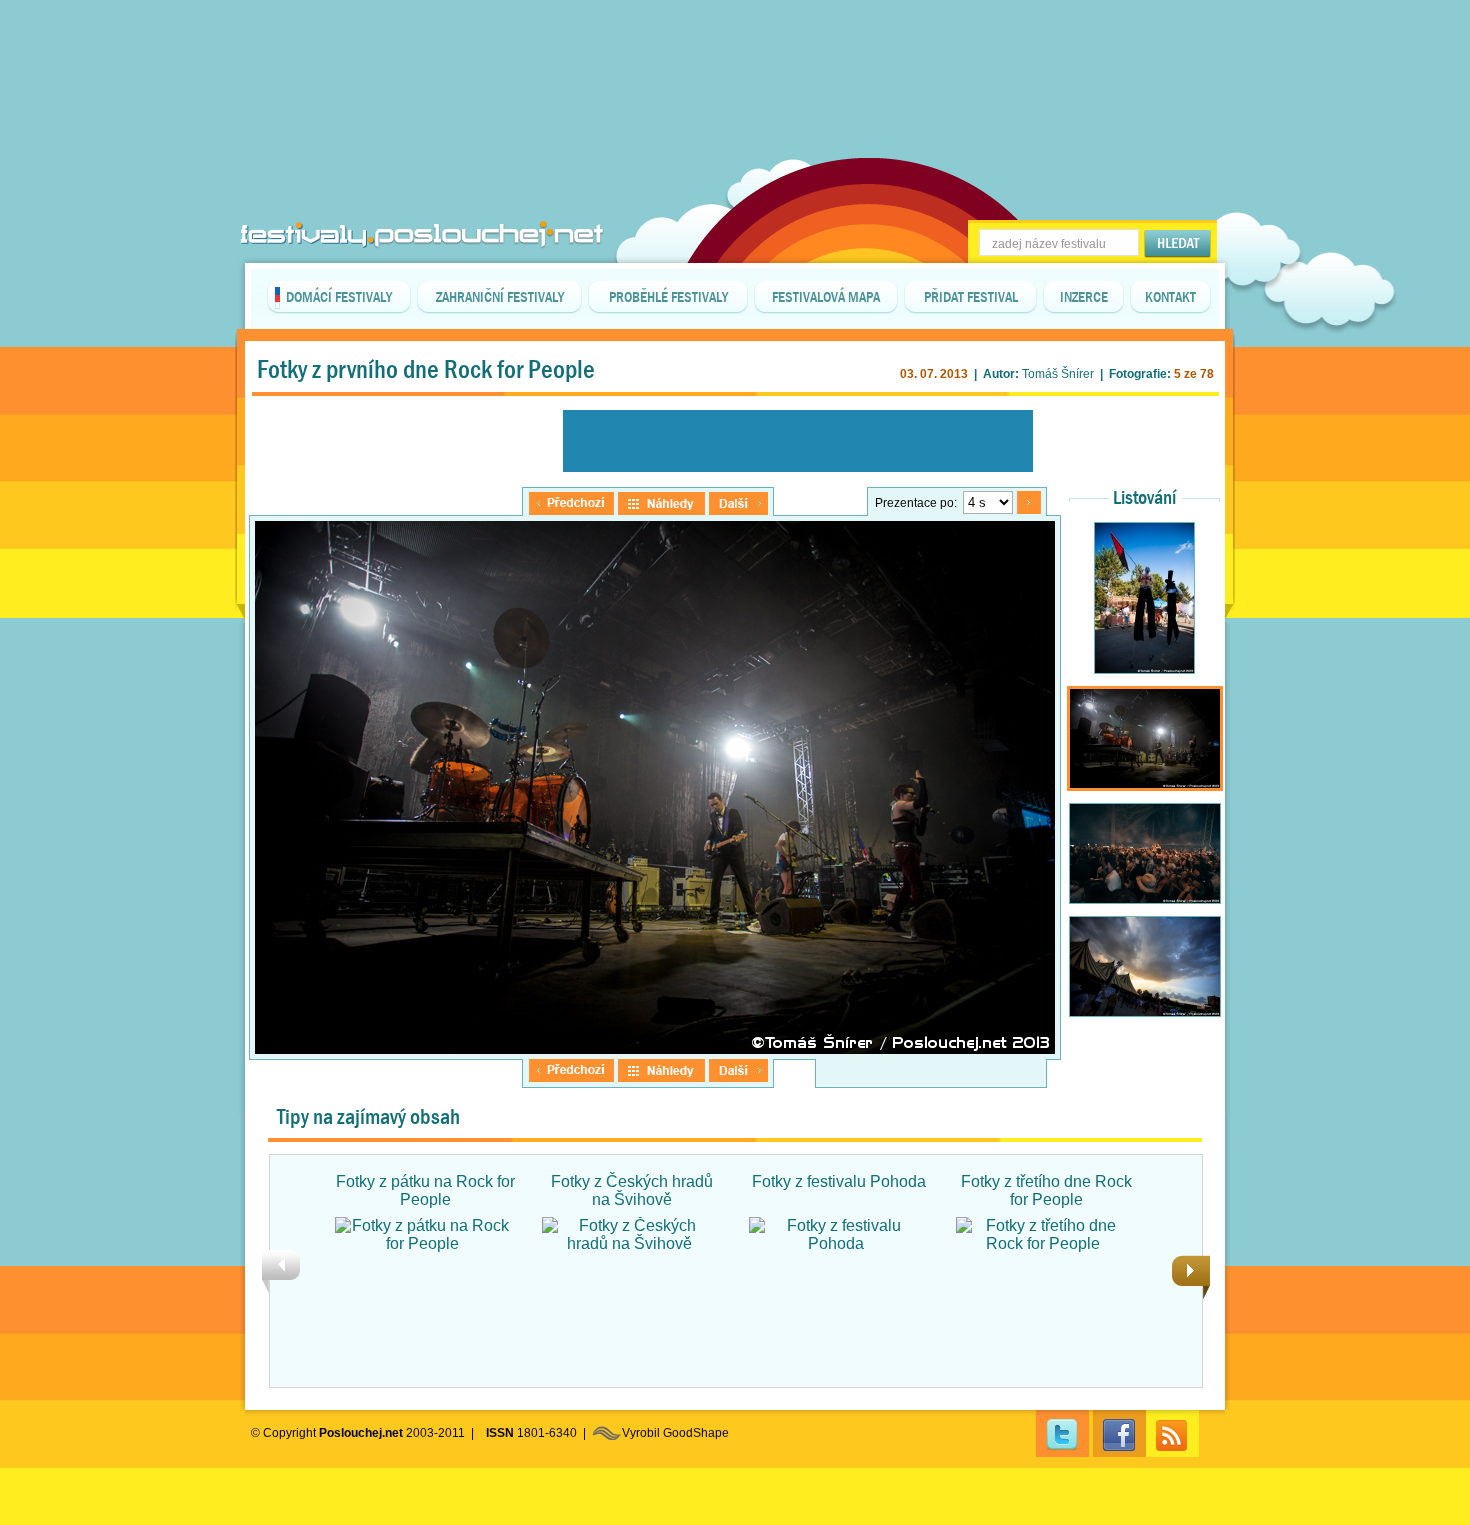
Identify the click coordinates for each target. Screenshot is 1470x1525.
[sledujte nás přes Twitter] (1062, 1433)
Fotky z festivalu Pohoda (839, 1181)
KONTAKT (1170, 297)
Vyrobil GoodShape (675, 1433)
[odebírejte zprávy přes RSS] (1172, 1433)
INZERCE (1084, 297)
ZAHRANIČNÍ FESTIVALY (500, 297)
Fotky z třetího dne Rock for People (1046, 1190)
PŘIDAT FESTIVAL (971, 297)
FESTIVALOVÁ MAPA (826, 297)
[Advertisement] (735, 50)
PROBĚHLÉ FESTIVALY (668, 297)
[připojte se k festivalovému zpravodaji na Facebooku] (1119, 1433)
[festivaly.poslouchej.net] (422, 234)
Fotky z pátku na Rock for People (425, 1190)
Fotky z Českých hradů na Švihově (632, 1190)
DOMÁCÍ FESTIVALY (339, 297)
